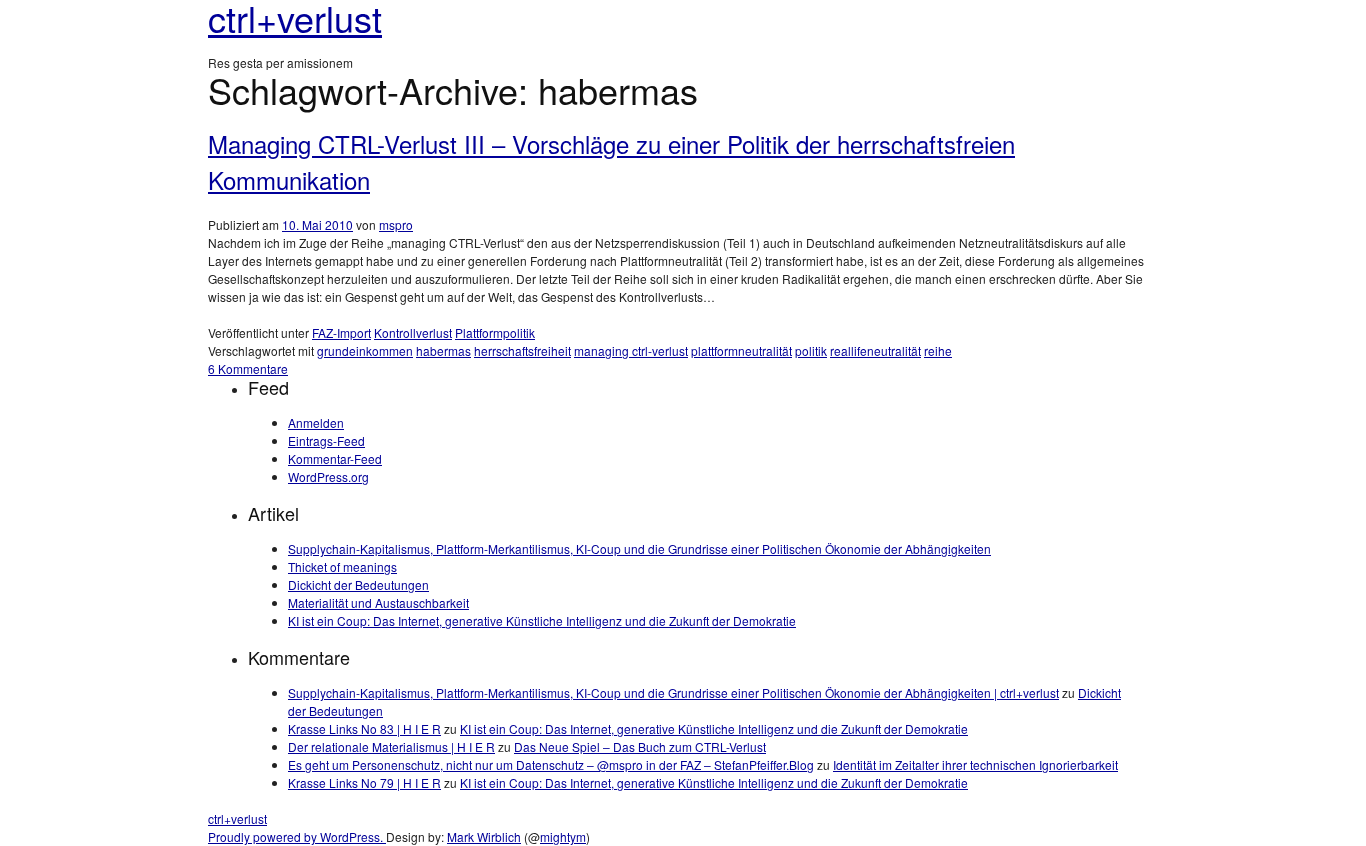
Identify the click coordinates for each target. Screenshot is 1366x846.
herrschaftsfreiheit (522, 350)
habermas (443, 350)
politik (811, 350)
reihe (938, 350)
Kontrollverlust (413, 332)
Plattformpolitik (495, 332)
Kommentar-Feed (335, 458)
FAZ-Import (341, 332)
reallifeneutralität (875, 350)
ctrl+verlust (237, 818)
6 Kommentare (248, 368)
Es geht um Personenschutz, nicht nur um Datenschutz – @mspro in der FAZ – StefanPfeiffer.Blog (551, 764)
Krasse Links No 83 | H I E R (364, 728)
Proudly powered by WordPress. (297, 836)
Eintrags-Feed (326, 440)
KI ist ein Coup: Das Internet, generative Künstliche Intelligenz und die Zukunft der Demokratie (542, 620)
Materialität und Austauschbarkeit (378, 602)
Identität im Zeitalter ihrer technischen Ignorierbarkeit (975, 764)
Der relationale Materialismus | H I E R (391, 746)
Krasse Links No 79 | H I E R (364, 782)
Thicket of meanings (342, 566)
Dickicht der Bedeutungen (358, 584)
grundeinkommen (365, 350)
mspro (396, 224)
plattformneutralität (741, 350)
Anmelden (316, 422)
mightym (563, 836)
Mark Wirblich (484, 836)
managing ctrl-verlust (631, 350)
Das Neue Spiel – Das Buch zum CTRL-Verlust (640, 746)
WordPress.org (328, 476)
